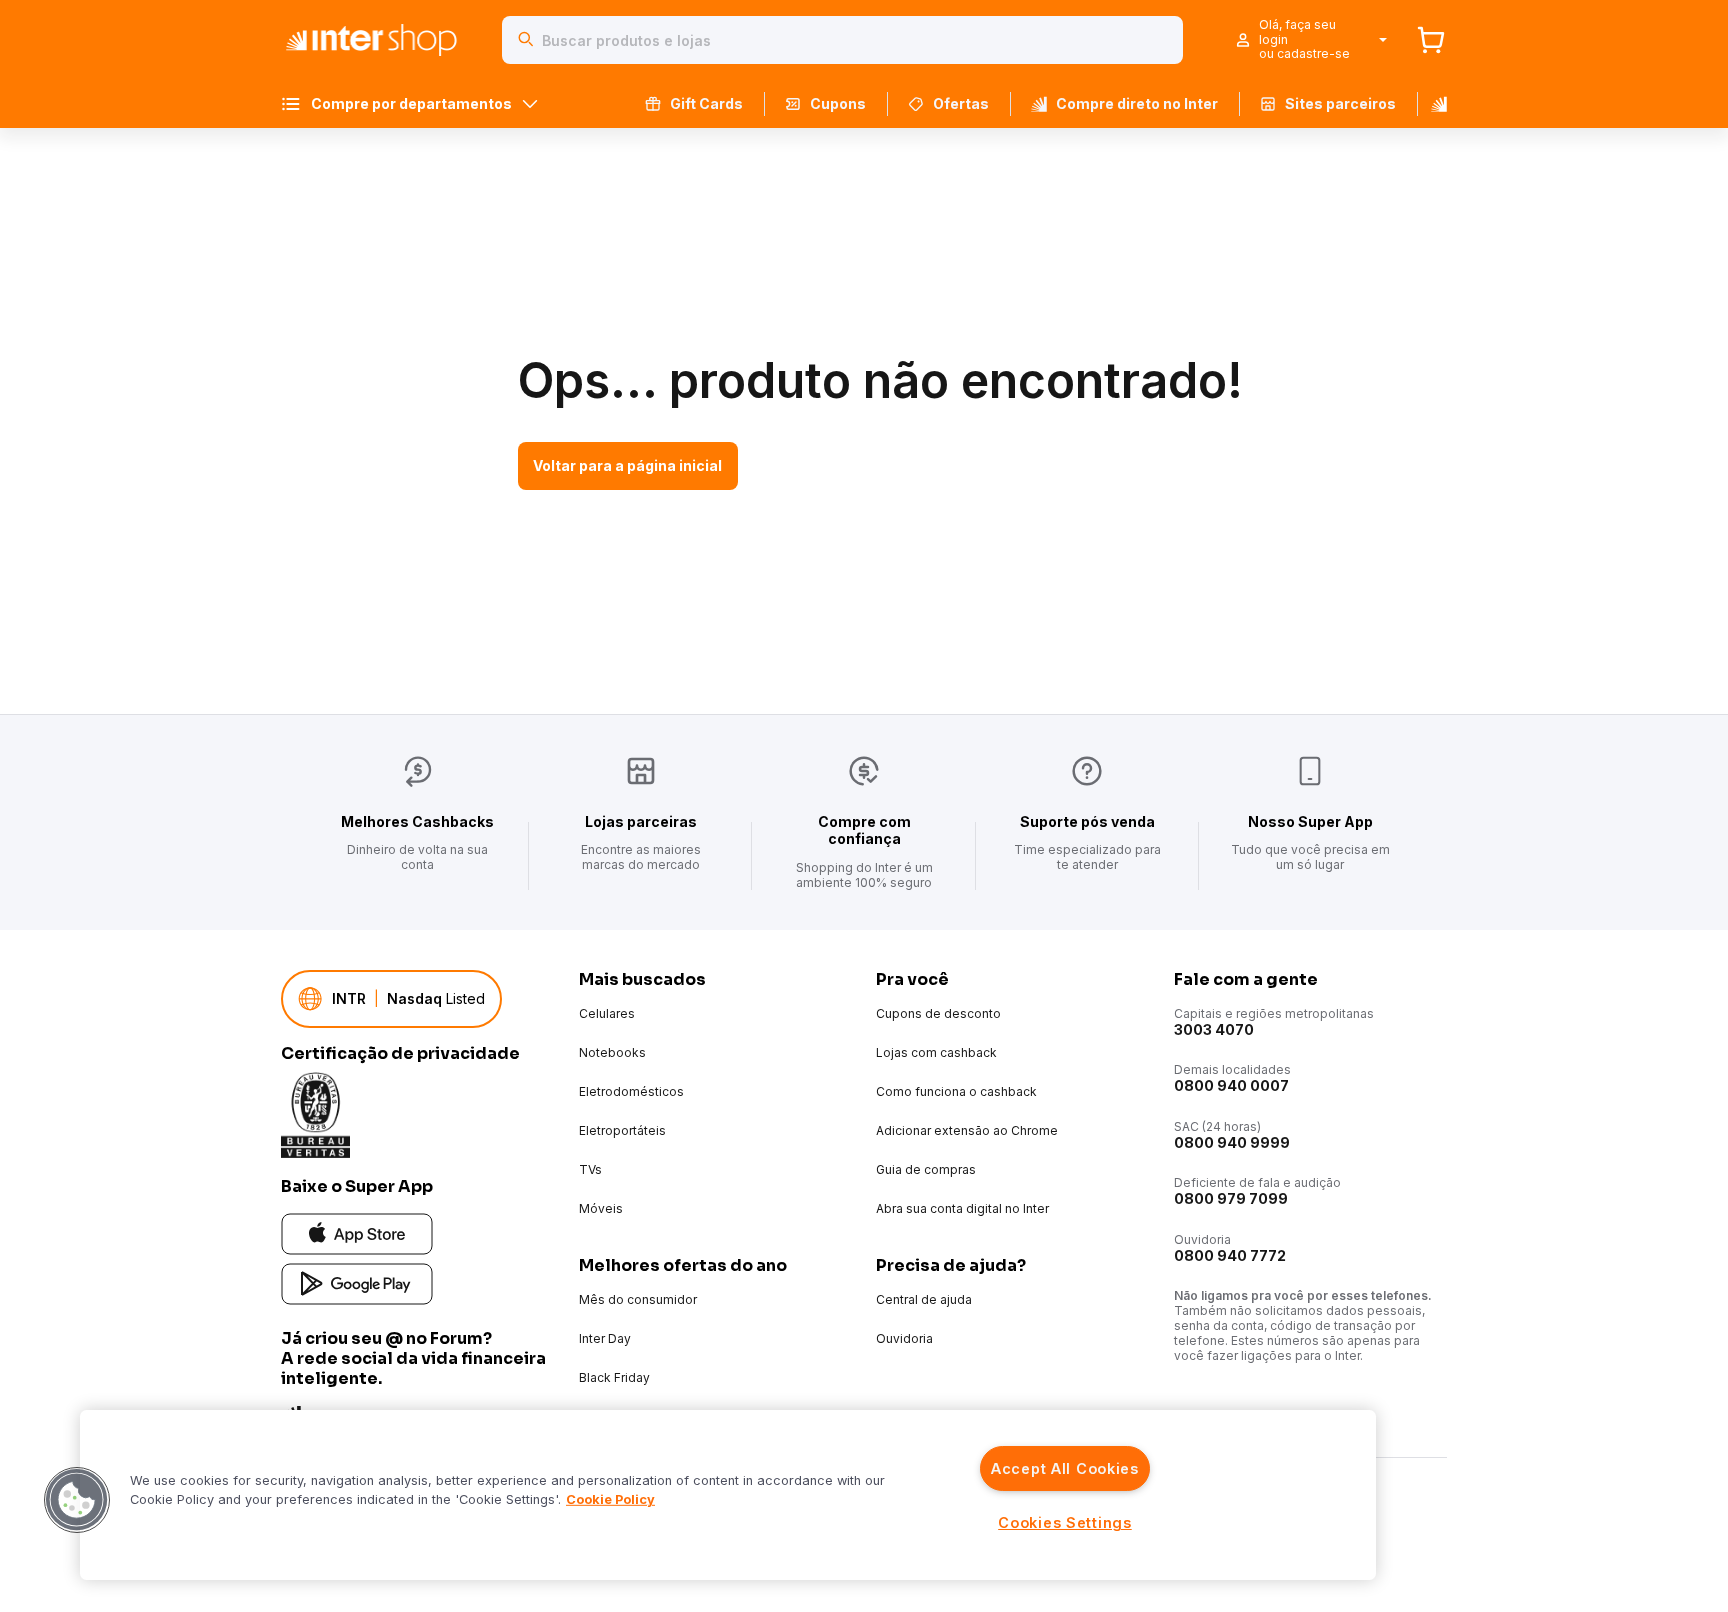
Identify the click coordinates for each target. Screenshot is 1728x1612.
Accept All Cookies (1065, 1468)
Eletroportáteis (622, 1130)
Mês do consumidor (638, 1299)
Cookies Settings (1065, 1522)
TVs (590, 1169)
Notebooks (612, 1052)
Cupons (838, 103)
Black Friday (614, 1377)
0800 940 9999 (1232, 1142)
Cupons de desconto (938, 1013)
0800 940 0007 (1231, 1085)
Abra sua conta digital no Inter (962, 1208)
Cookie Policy (610, 1499)
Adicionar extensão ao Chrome (967, 1130)
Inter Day (605, 1338)
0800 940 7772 (1230, 1255)
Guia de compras (926, 1169)
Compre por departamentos (411, 103)
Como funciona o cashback (956, 1091)
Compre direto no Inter (1137, 103)
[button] (77, 1500)
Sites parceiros (1340, 103)
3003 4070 (1214, 1029)
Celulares (607, 1013)
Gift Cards (706, 103)
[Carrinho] (1431, 40)
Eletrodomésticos (631, 1091)
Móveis (601, 1208)
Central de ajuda (924, 1299)
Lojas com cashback (936, 1052)
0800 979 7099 (1231, 1198)
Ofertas (961, 103)
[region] (728, 1495)
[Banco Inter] (1432, 104)
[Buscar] (526, 40)
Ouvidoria (904, 1338)
